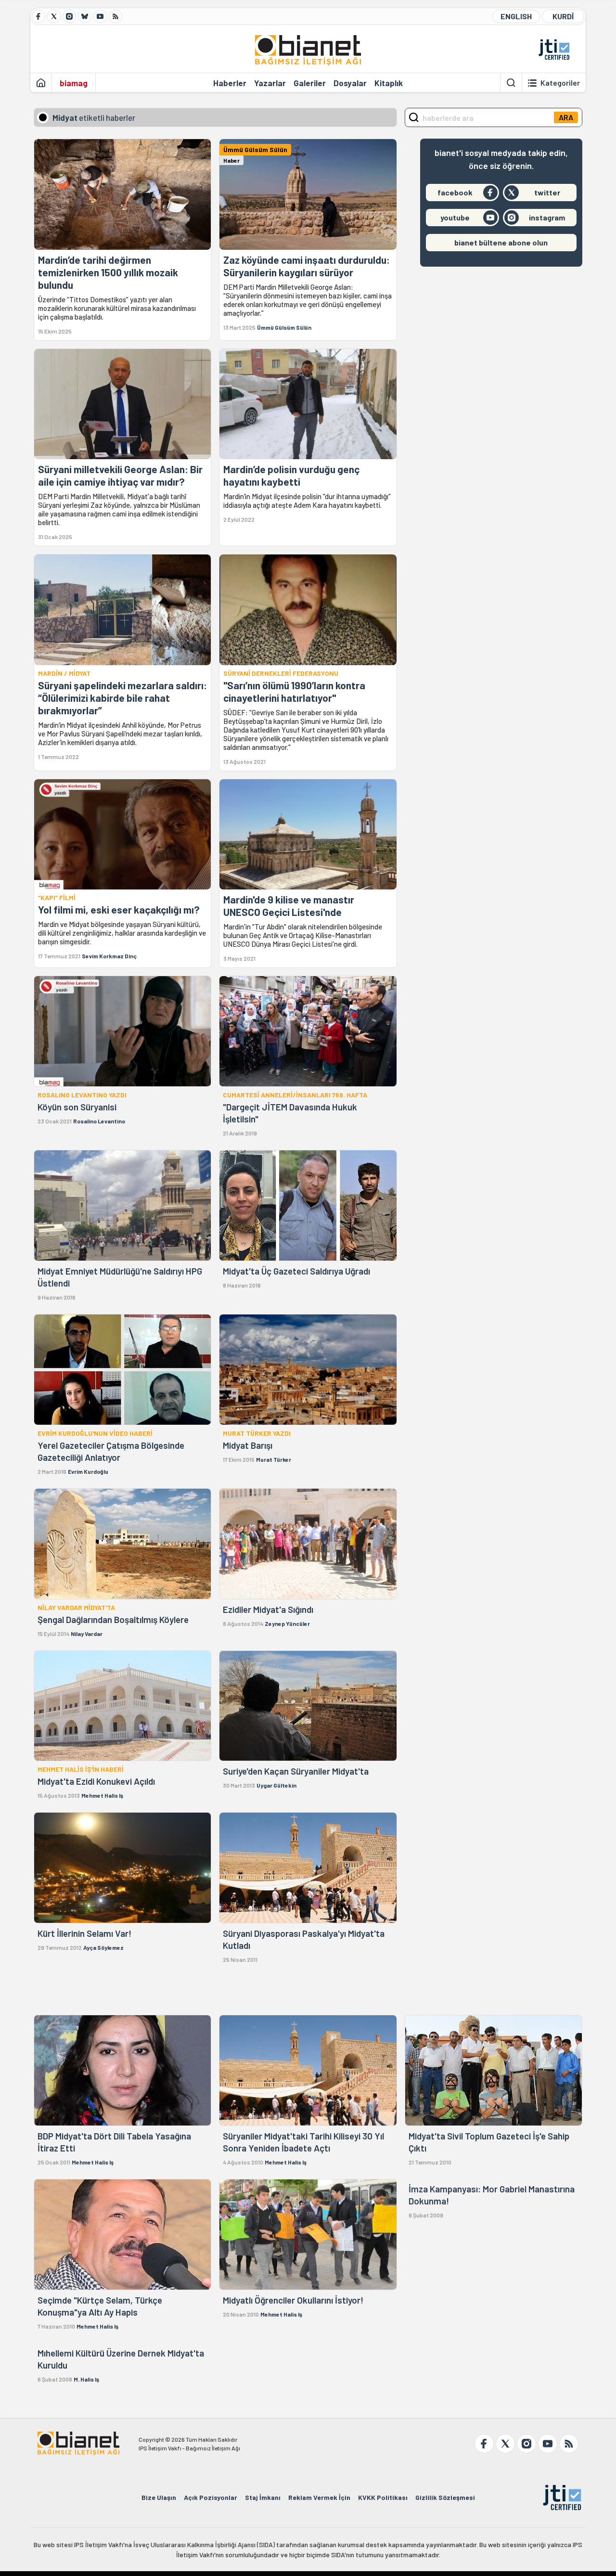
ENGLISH (516, 16)
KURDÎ (563, 16)
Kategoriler (560, 83)
